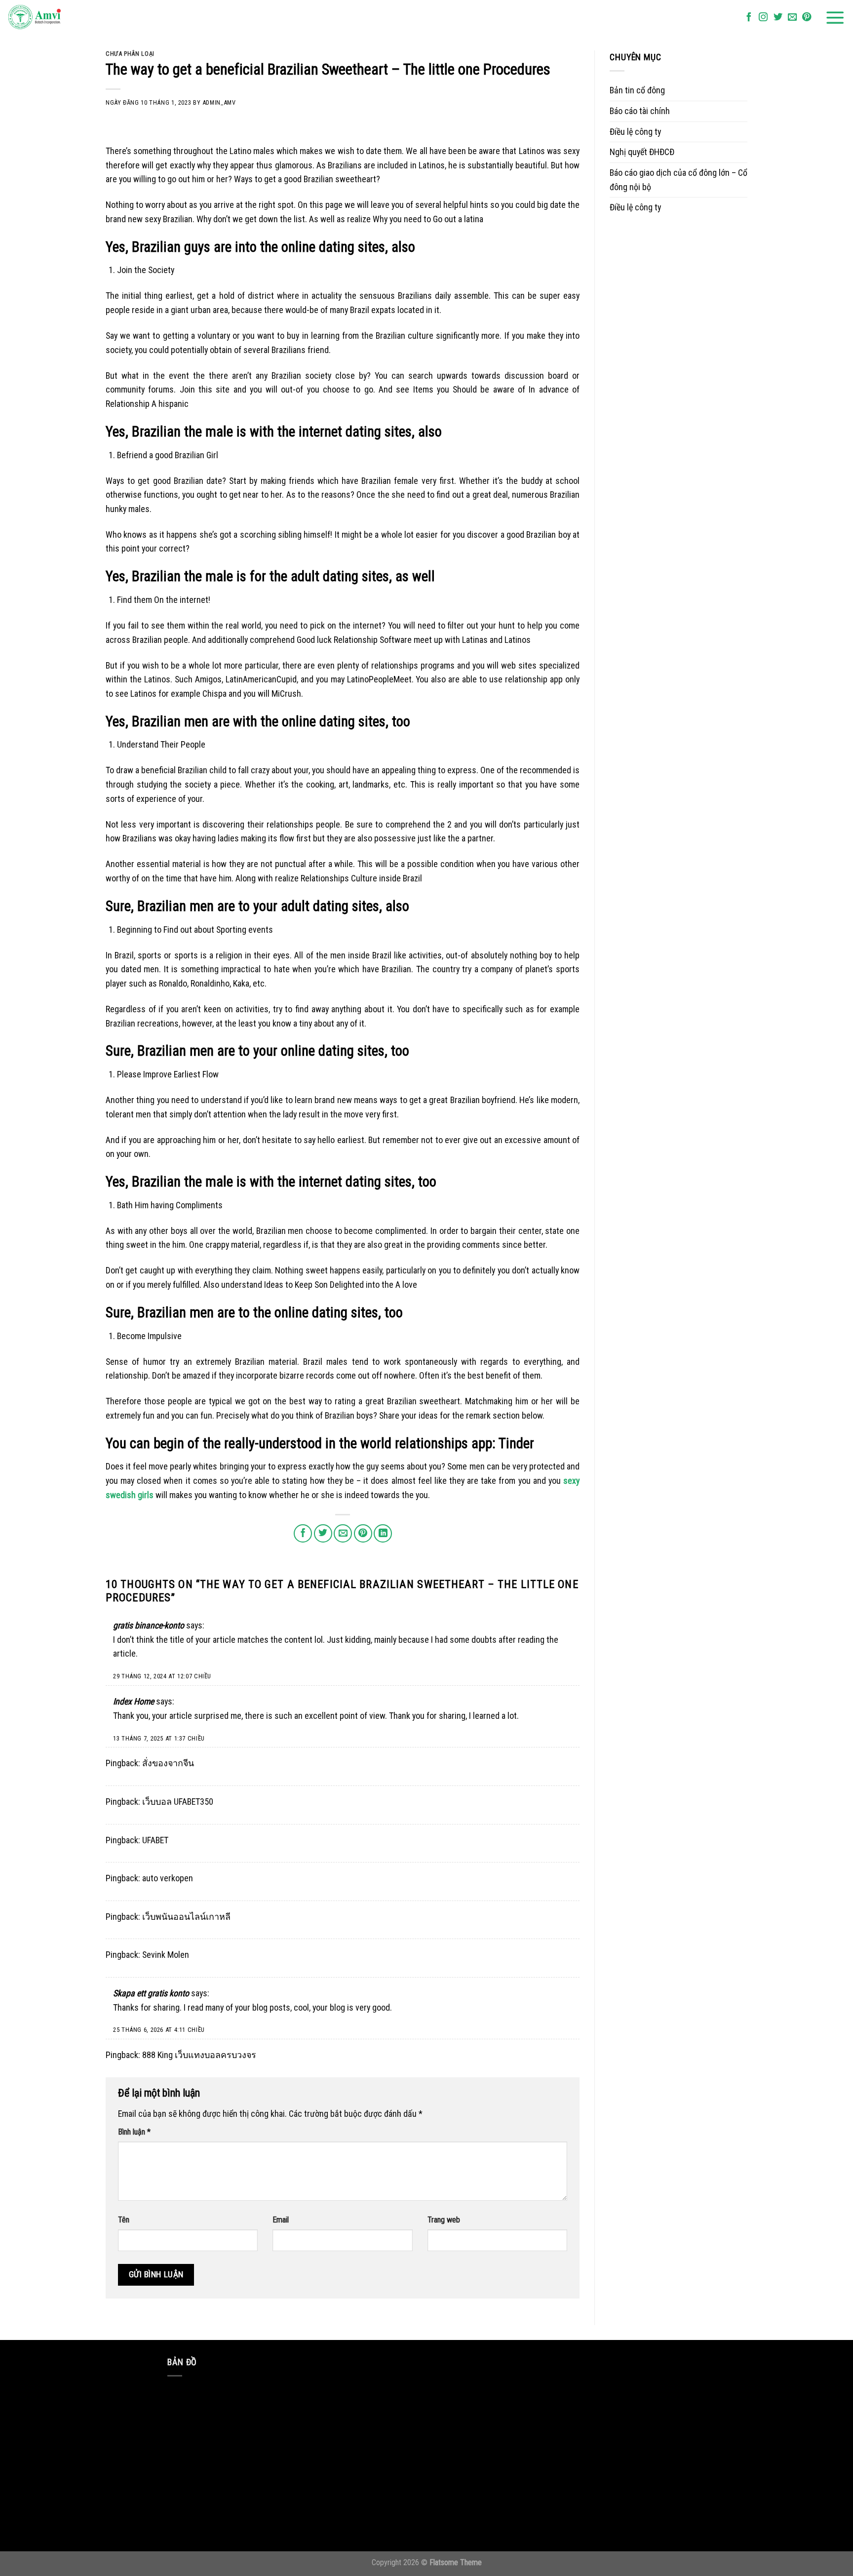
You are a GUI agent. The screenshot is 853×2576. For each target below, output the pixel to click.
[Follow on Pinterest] (807, 18)
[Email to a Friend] (343, 1533)
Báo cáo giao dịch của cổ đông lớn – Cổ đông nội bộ (679, 180)
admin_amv (219, 102)
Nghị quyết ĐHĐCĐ (642, 152)
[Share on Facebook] (303, 1533)
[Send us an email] (792, 18)
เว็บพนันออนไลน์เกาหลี (186, 1917)
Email (281, 2220)
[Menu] (835, 18)
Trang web (444, 2220)
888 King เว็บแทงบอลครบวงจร (199, 2055)
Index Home (134, 1701)
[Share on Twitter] (323, 1533)
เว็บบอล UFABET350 (178, 1802)
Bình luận (134, 2132)
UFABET (155, 1840)
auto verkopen (168, 1878)
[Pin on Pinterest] (363, 1533)
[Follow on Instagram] (763, 18)
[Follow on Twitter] (778, 18)
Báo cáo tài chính (640, 111)
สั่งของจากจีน (168, 1763)
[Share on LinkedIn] (383, 1533)
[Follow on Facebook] (749, 18)
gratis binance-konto (149, 1625)
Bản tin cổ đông (637, 90)
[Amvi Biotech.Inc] (57, 18)
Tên (124, 2220)
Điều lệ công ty (635, 132)
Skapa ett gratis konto (151, 1993)
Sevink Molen (166, 1955)
